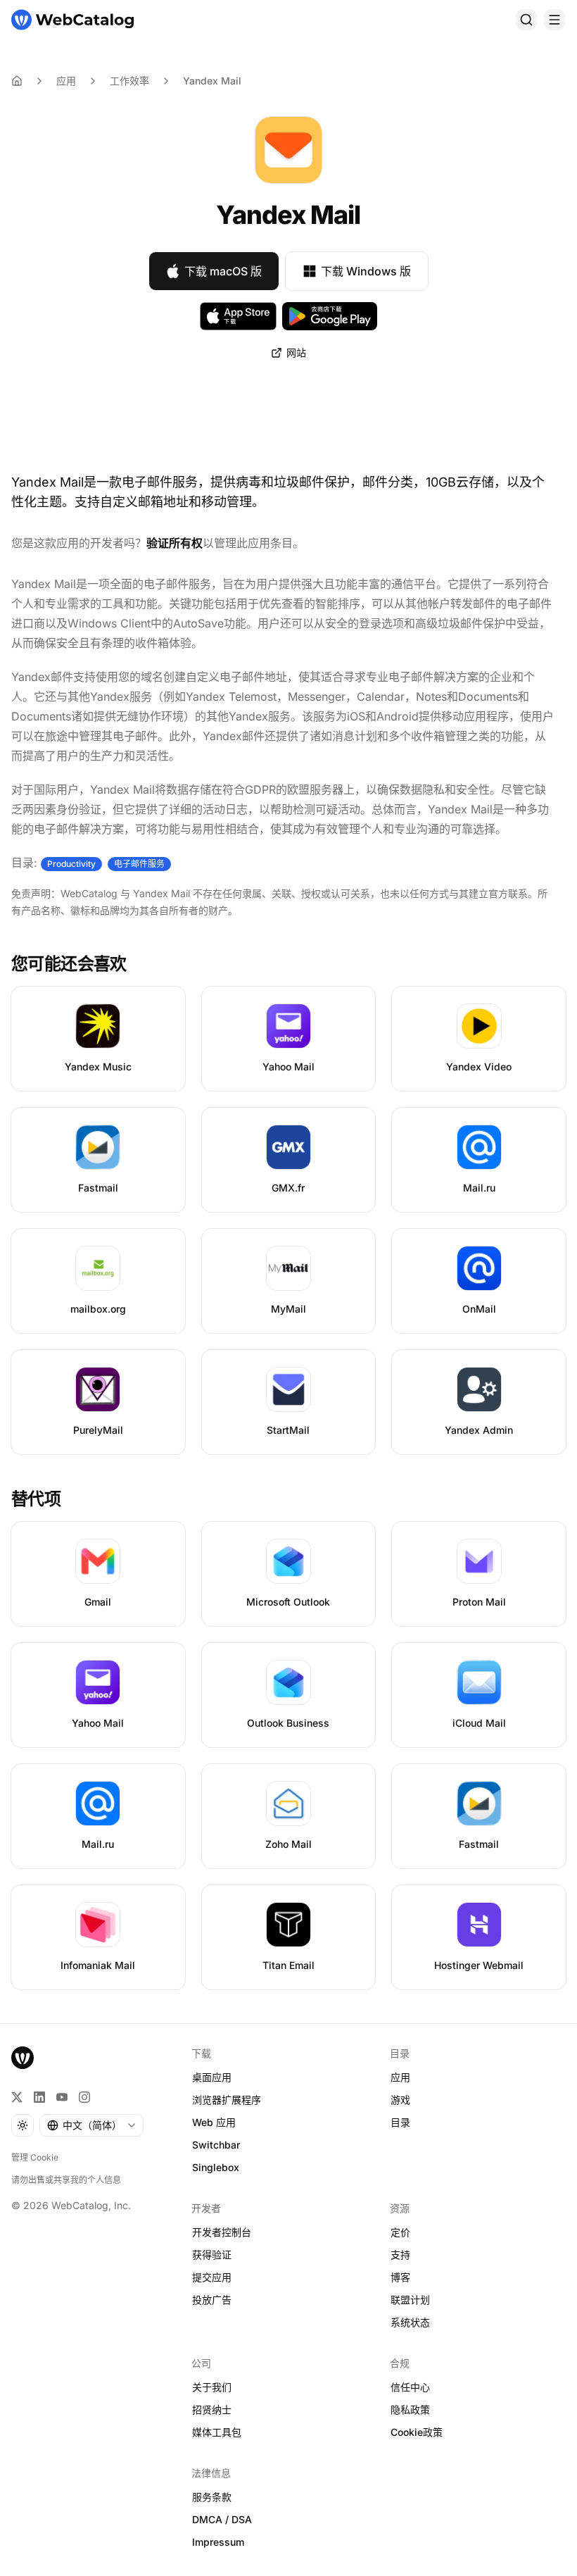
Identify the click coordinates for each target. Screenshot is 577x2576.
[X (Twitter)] (17, 2097)
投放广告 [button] (212, 2300)
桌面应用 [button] (212, 2077)
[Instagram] (84, 2097)
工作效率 (129, 81)
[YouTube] (62, 2097)
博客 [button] (400, 2277)
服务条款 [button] (212, 2497)
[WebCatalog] (23, 2058)
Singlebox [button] (216, 2167)
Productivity (71, 864)
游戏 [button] (400, 2100)
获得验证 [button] (212, 2255)
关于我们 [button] (212, 2387)
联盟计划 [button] (410, 2300)
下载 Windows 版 (366, 271)
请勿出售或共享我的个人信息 (66, 2180)
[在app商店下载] (238, 316)
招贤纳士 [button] (212, 2409)
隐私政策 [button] (410, 2409)
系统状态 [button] (410, 2322)
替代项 (36, 1499)
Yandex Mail (212, 81)
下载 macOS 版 (223, 271)
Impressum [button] (218, 2542)
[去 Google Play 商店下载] (330, 316)
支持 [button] (400, 2255)
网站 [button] (296, 352)
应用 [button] (400, 2077)
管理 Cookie (35, 2157)
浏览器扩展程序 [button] (227, 2100)
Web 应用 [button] (214, 2122)
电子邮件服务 (139, 864)
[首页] (72, 20)
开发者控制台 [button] (222, 2232)
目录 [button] (400, 2122)
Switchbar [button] (216, 2145)
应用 (66, 81)
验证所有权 (175, 543)
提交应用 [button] (212, 2277)
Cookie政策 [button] (417, 2432)
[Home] (17, 81)
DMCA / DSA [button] (222, 2519)
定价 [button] (400, 2232)
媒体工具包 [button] (217, 2432)
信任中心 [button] (410, 2387)
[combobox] (91, 2125)
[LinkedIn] (39, 2097)
